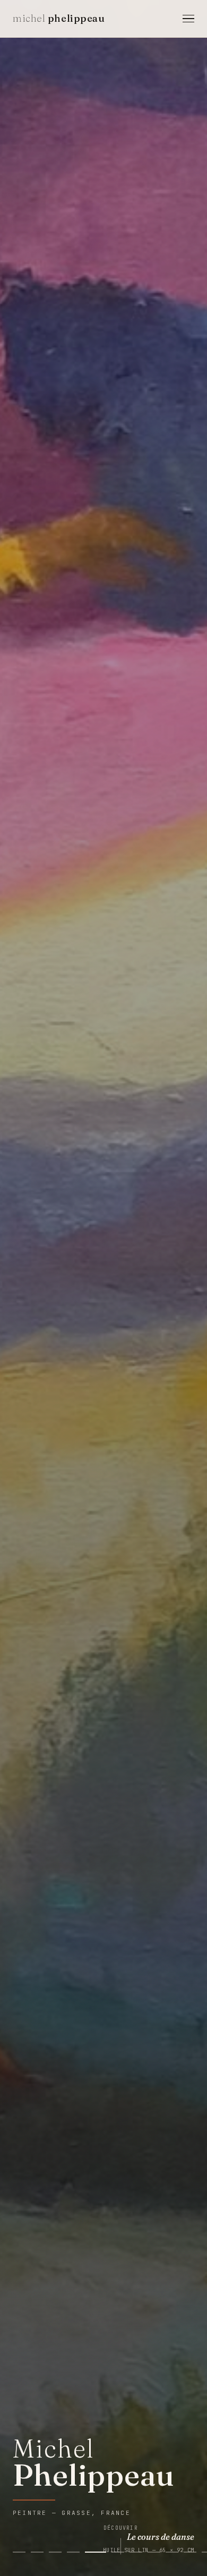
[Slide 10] (190, 2552)
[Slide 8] (154, 2552)
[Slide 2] (37, 2552)
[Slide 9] (172, 2552)
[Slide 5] (91, 2552)
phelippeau (59, 18)
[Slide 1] (19, 2552)
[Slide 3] (55, 2552)
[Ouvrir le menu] (188, 19)
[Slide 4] (73, 2552)
